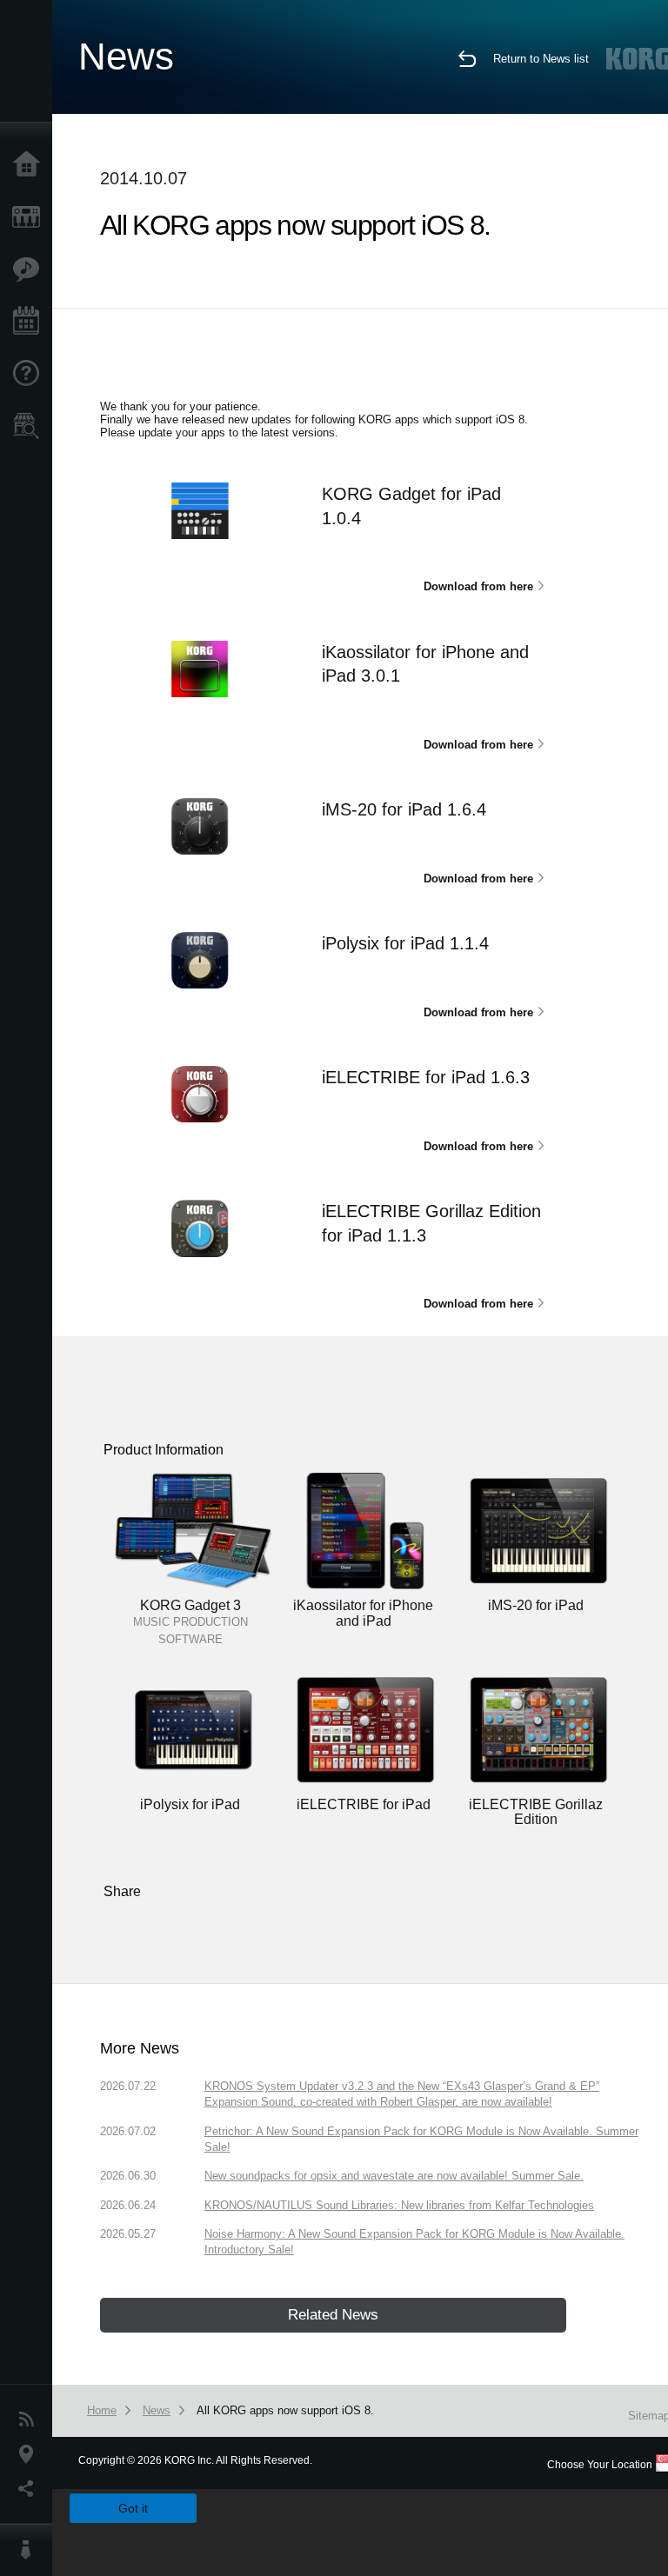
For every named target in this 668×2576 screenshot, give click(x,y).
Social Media (30, 2489)
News (30, 2420)
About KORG (30, 2550)
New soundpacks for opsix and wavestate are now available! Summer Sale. (394, 2176)
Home (30, 165)
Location (30, 2454)
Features (30, 270)
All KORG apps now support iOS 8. (285, 2410)
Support (30, 374)
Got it (133, 2508)
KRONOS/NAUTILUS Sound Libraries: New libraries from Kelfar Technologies (399, 2205)
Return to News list (541, 59)
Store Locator (30, 426)
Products (30, 217)
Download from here (478, 586)
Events (30, 322)
